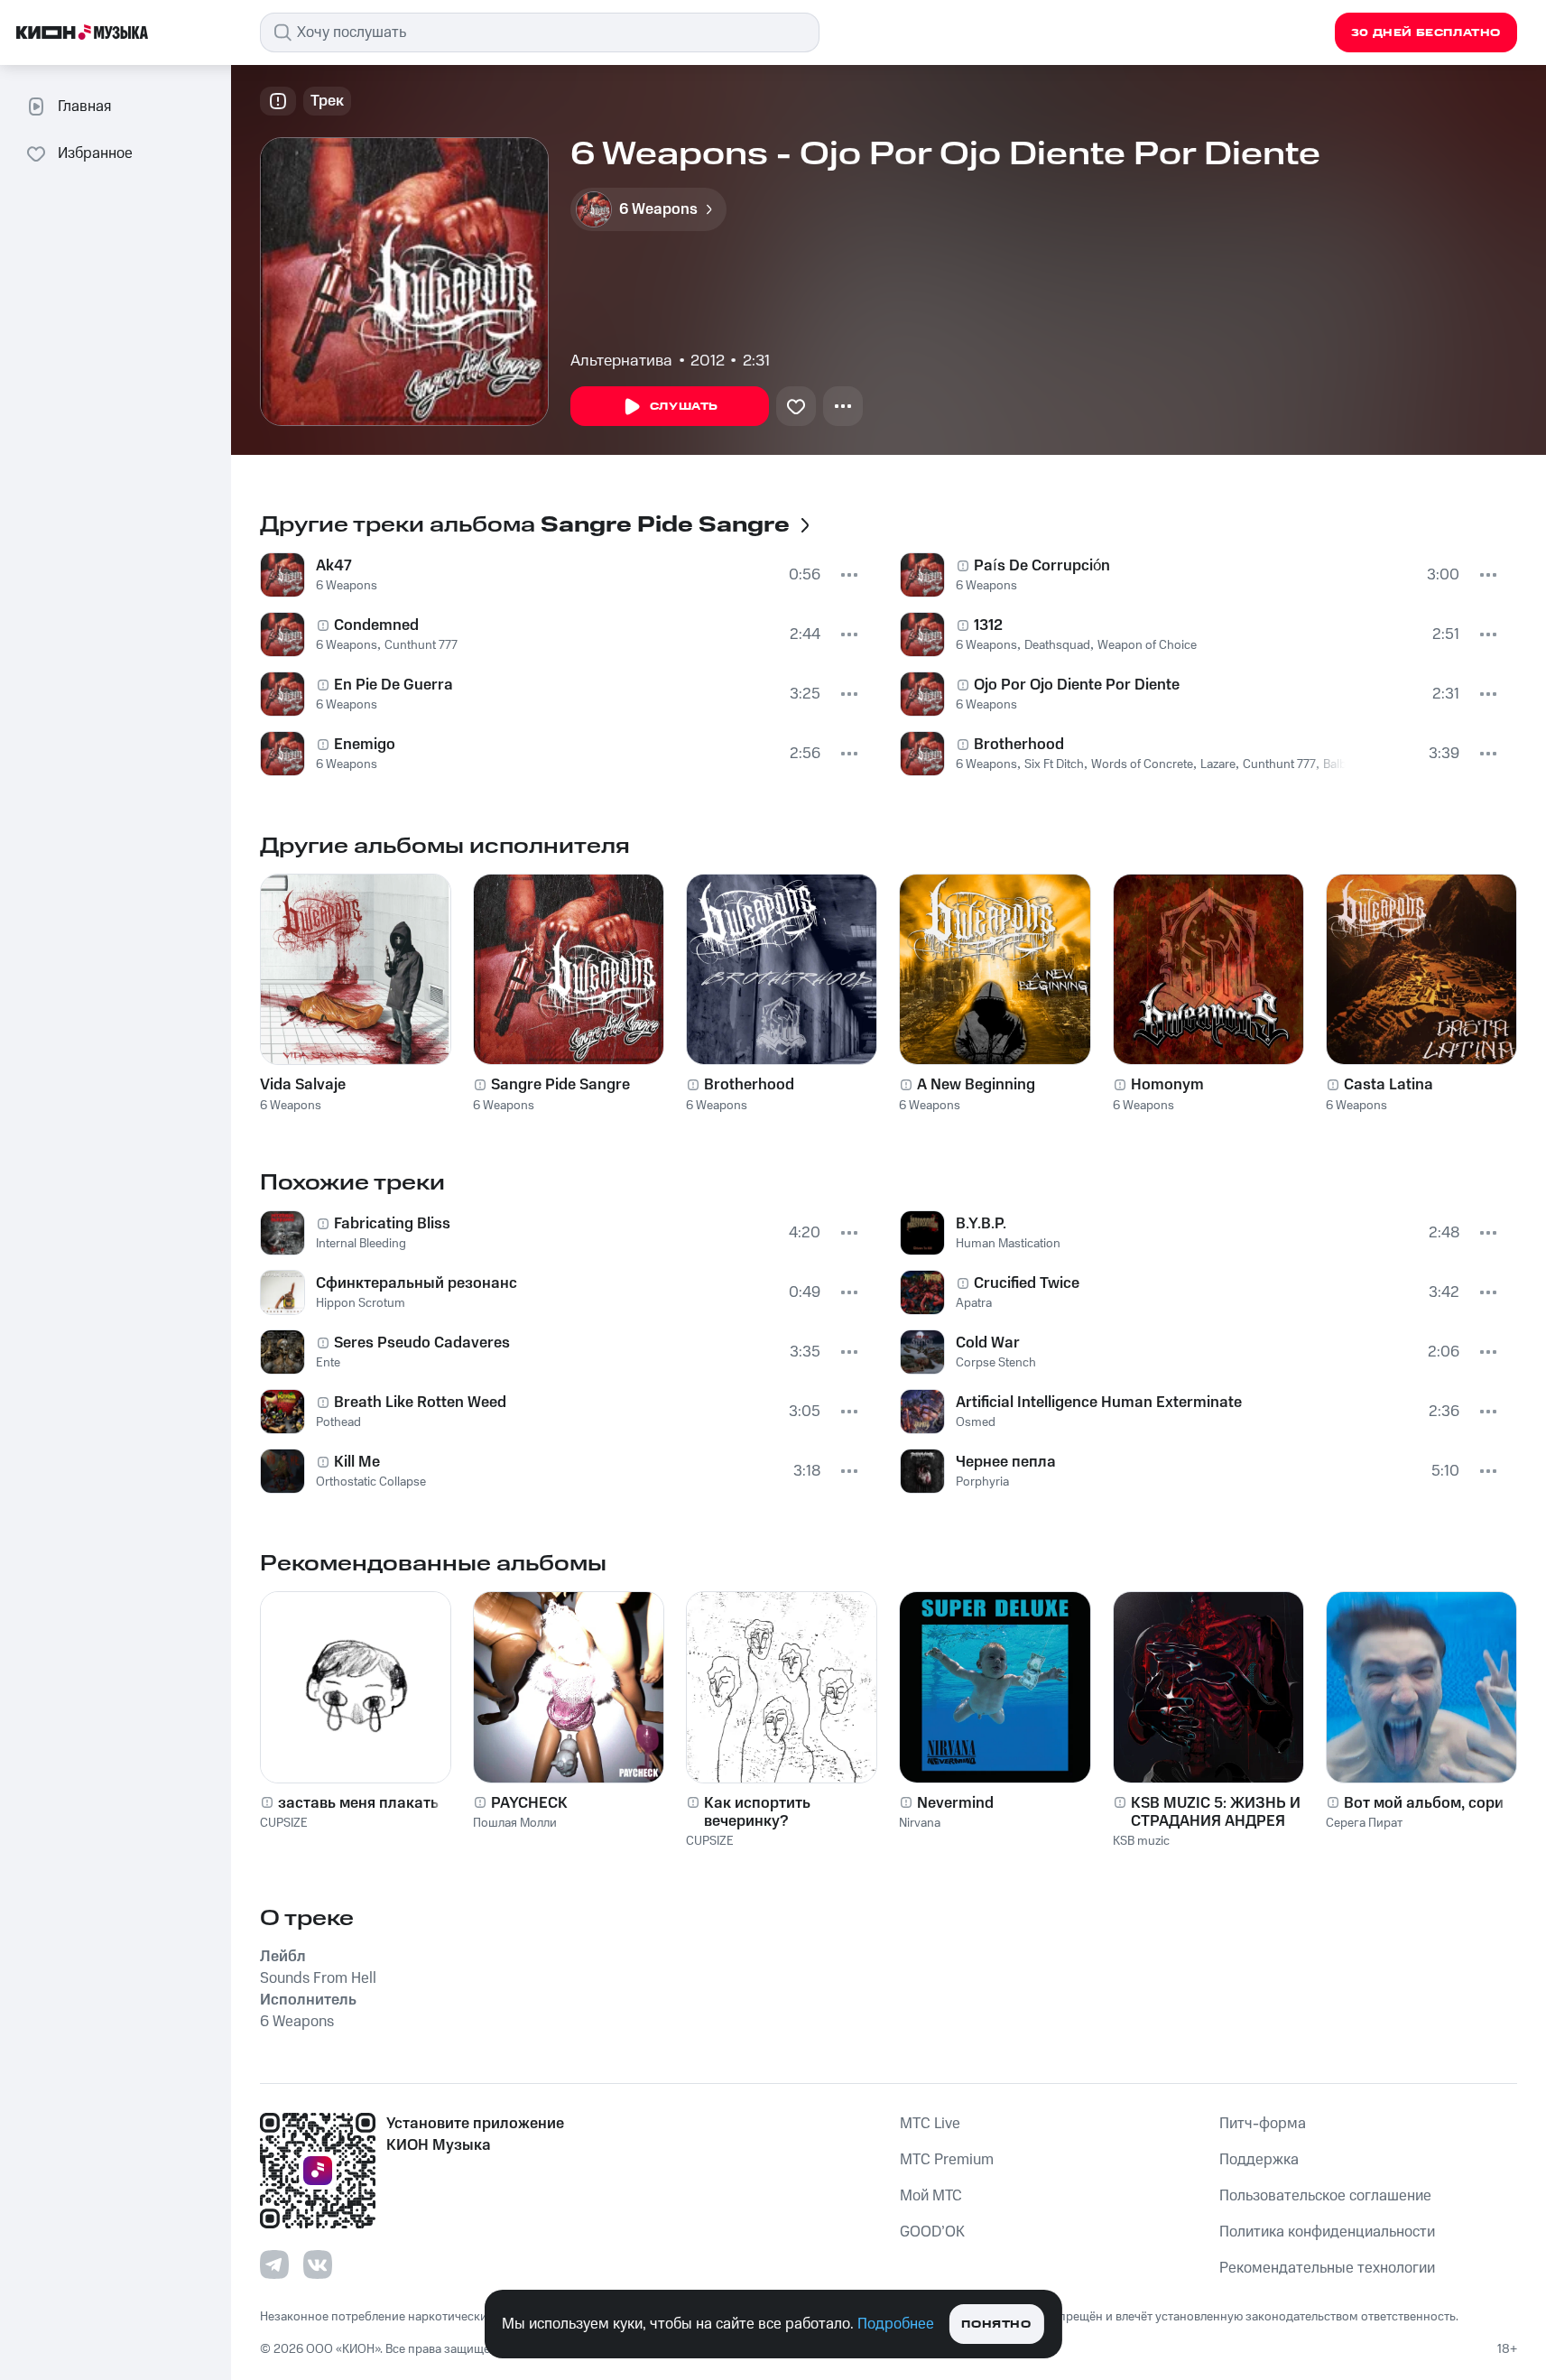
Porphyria (982, 1482)
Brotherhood (1019, 745)
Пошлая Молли (515, 1823)
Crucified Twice (1027, 1283)
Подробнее (896, 2324)
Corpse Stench (996, 1363)
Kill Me (357, 1462)
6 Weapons (347, 586)
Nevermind (955, 1803)
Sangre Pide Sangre (560, 1085)
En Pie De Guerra (393, 685)
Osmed (976, 1422)
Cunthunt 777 (421, 645)
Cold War (988, 1343)
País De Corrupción (1042, 566)
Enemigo (365, 745)
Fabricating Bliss (392, 1224)
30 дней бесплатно (1426, 33)
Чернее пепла (1006, 1462)
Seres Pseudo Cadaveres (422, 1343)
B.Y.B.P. (981, 1224)
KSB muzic (1141, 1841)
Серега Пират (1364, 1823)
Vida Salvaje (303, 1085)
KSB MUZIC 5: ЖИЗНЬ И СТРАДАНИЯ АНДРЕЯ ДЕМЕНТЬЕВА (1216, 1812)
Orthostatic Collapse (371, 1482)
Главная (84, 106)
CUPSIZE (284, 1823)
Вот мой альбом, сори (1424, 1803)
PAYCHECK (529, 1803)
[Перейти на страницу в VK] (318, 2264)
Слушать (684, 407)
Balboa (1342, 764)
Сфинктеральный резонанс (417, 1283)
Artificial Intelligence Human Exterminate (1099, 1403)
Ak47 (334, 566)
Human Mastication (1008, 1244)
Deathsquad (1057, 645)
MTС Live (930, 2124)
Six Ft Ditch (1054, 764)
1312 (988, 625)
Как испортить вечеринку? (757, 1812)
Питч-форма (1263, 2124)
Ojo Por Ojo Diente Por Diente (1077, 685)
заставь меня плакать (358, 1803)
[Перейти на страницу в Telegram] (274, 2264)
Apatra (974, 1303)
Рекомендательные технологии (1327, 2268)
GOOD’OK (932, 2232)
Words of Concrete (1142, 764)
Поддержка (1259, 2160)
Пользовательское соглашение (1325, 2196)
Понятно (996, 2324)
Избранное (95, 153)
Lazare (1218, 764)
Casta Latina (1389, 1085)
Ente (328, 1363)
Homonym (1167, 1085)
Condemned (376, 625)
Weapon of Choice (1147, 645)
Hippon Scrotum (361, 1303)
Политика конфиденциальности (1327, 2232)
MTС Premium (947, 2160)
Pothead (338, 1422)
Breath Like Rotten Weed (420, 1403)
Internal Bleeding (361, 1244)
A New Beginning (976, 1085)
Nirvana (920, 1823)
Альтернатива (621, 361)
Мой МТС (931, 2196)
